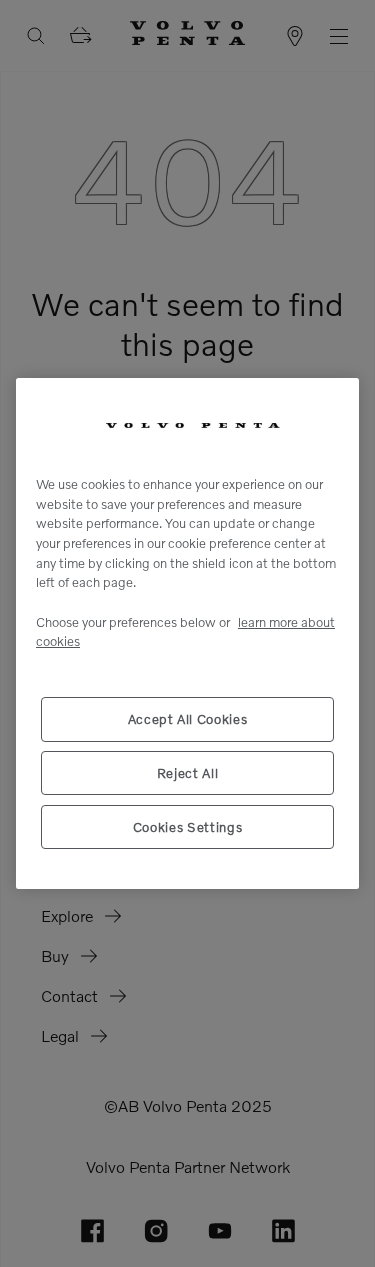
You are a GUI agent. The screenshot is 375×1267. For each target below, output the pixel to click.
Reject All (188, 773)
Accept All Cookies (188, 719)
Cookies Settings (188, 827)
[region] (187, 633)
